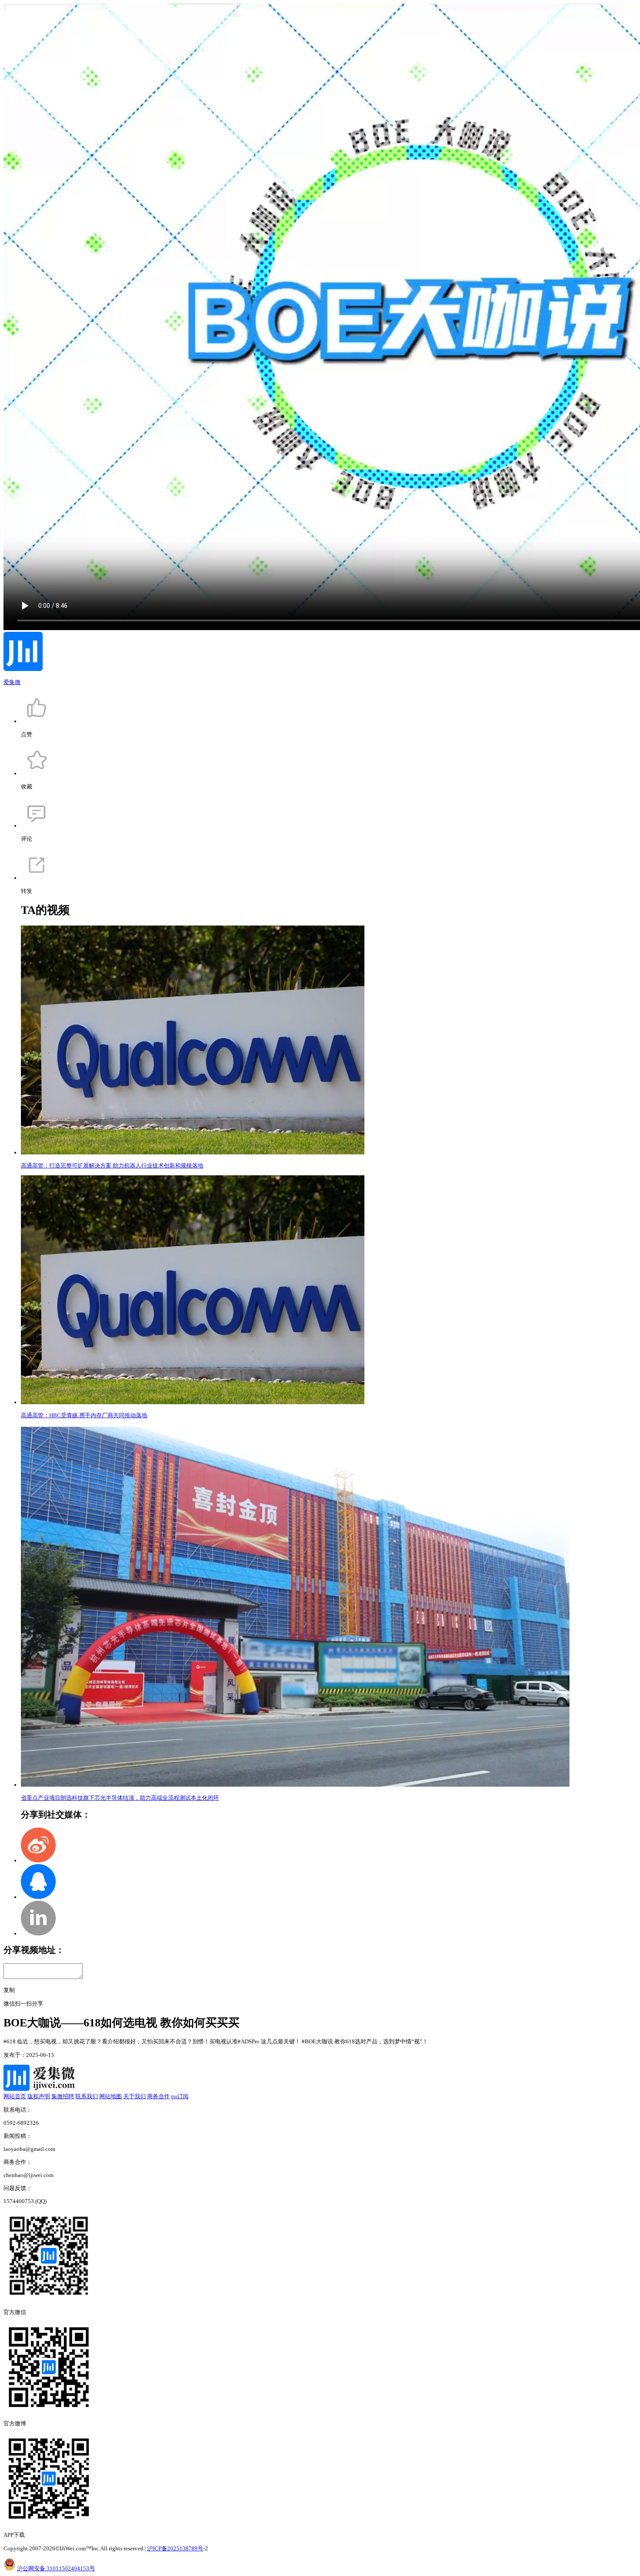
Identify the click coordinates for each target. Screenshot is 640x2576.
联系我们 (87, 2096)
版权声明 (39, 2096)
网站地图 (111, 2096)
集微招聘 (63, 2096)
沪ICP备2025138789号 (175, 2548)
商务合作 (158, 2096)
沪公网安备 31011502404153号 (56, 2568)
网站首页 (15, 2096)
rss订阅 (180, 2096)
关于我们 (135, 2096)
